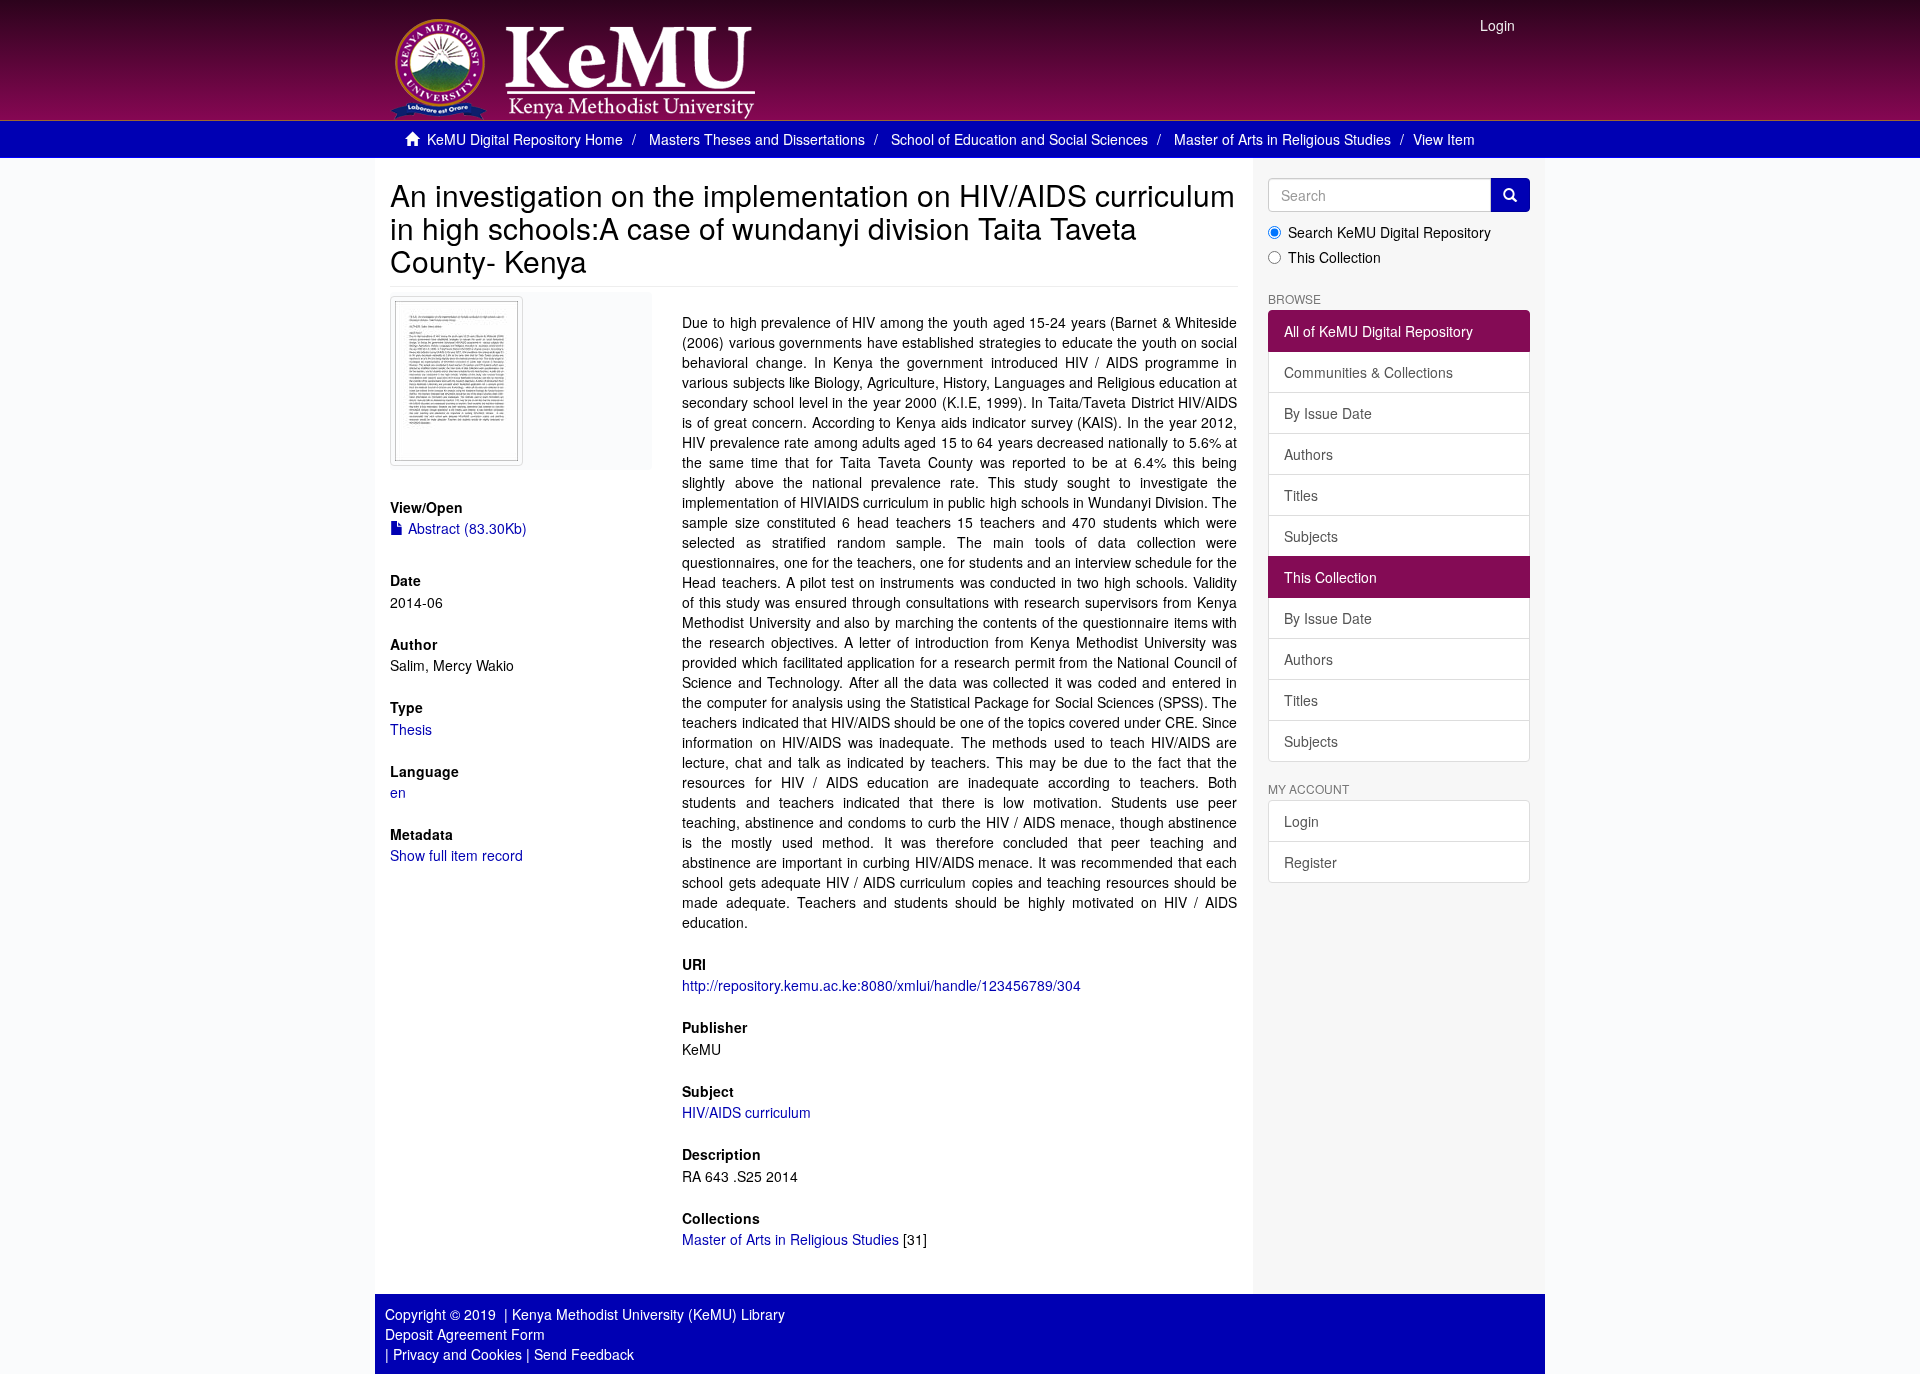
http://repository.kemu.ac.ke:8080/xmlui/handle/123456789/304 (881, 985)
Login (1301, 821)
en (398, 792)
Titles (1301, 495)
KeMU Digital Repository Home (525, 139)
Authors (1308, 454)
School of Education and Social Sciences (1019, 139)
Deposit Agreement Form (465, 1334)
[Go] (1510, 195)
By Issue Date (1328, 413)
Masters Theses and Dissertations (757, 139)
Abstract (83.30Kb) (465, 528)
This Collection (1334, 257)
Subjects (1311, 536)
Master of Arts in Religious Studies (1282, 139)
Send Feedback (584, 1354)
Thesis (411, 729)
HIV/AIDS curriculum (746, 1112)
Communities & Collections (1368, 372)
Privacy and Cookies (457, 1354)
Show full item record (456, 855)
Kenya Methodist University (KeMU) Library (648, 1314)
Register (1310, 862)
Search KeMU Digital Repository (1389, 232)
